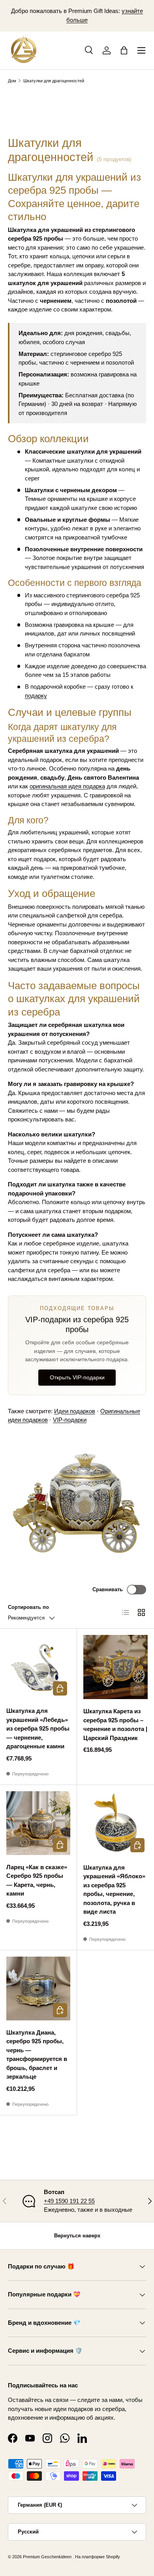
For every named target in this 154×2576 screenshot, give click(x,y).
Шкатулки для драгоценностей (54, 81)
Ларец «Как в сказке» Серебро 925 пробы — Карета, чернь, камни (37, 1880)
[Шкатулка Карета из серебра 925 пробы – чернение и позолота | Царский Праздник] (115, 1667)
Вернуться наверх (77, 2236)
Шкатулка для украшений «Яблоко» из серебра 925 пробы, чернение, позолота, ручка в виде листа (114, 1890)
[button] (124, 50)
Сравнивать (108, 1589)
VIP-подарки (70, 1420)
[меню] (141, 50)
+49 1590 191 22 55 (69, 2201)
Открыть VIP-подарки (77, 1377)
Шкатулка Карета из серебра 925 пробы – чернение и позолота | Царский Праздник (115, 1724)
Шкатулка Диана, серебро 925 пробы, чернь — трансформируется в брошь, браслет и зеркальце (37, 2055)
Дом (12, 81)
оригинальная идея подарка (67, 786)
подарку (36, 696)
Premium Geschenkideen (47, 2557)
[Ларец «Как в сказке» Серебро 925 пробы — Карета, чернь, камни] (38, 1823)
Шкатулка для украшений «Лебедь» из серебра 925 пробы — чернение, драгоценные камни (38, 1728)
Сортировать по (28, 1607)
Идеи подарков (75, 1411)
